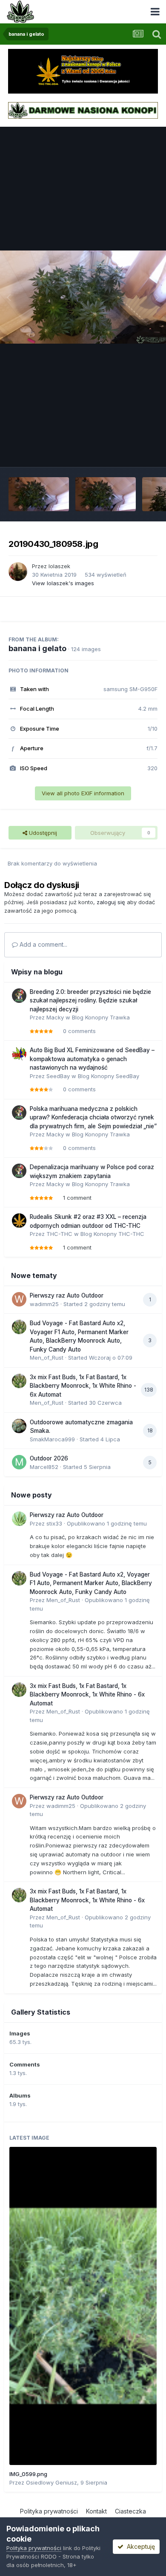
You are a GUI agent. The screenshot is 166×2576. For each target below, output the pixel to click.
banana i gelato (37, 648)
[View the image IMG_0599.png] (83, 2306)
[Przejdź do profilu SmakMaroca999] (19, 1426)
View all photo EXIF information (83, 793)
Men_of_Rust (47, 1358)
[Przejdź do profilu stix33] (19, 1519)
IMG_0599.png (28, 2474)
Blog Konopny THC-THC (112, 1234)
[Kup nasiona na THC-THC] (83, 71)
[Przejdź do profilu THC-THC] (19, 1221)
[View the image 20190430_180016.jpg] (39, 494)
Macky (55, 1017)
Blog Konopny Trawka (101, 1017)
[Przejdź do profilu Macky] (19, 996)
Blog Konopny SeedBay (109, 1076)
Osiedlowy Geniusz (52, 2482)
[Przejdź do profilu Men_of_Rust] (19, 1327)
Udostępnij (42, 833)
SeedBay (58, 1076)
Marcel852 (44, 1467)
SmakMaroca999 (52, 1439)
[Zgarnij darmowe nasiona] (83, 110)
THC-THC (59, 1234)
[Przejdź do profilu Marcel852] (19, 1462)
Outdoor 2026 (49, 1458)
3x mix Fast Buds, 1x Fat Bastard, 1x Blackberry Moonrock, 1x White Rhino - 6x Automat (83, 1386)
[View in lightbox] (83, 297)
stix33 (54, 1523)
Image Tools (131, 452)
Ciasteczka (130, 2511)
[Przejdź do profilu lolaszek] (18, 572)
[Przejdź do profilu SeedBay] (19, 1054)
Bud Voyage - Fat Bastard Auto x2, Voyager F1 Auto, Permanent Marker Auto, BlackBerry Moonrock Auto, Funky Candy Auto (91, 1583)
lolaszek (59, 566)
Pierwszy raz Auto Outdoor (67, 1295)
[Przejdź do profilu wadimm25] (19, 1299)
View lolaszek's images (63, 583)
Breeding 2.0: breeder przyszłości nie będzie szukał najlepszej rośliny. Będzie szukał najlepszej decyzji (90, 1001)
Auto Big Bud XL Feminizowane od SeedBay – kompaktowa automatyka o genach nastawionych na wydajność (92, 1059)
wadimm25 (44, 1304)
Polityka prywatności (49, 2511)
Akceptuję (139, 2546)
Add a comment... (43, 944)
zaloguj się (111, 902)
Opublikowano (107, 1523)
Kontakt (96, 2511)
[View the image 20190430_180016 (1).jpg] (106, 494)
